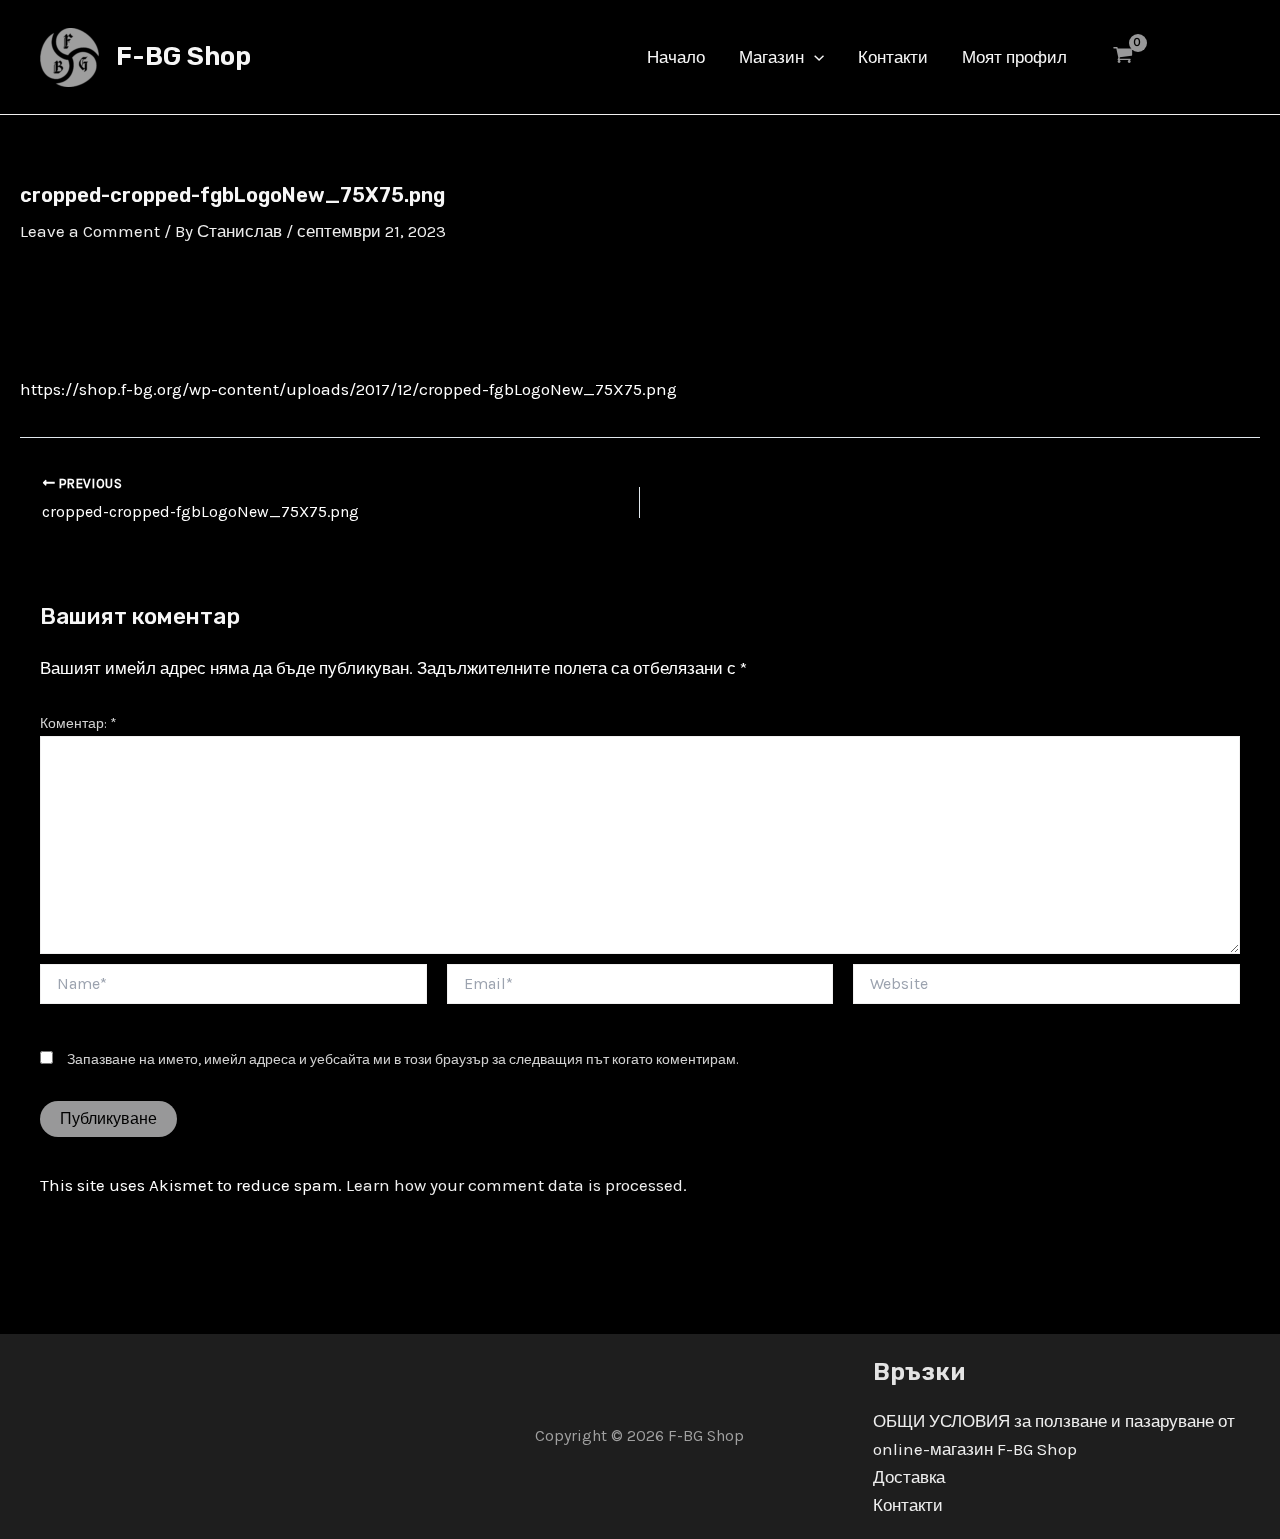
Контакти (908, 1505)
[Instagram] (1231, 59)
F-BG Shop (183, 56)
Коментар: (78, 723)
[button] (814, 57)
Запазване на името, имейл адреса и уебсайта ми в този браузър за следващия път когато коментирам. (402, 1059)
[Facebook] (1171, 59)
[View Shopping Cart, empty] (1123, 57)
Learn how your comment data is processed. (516, 1185)
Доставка (909, 1477)
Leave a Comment (90, 231)
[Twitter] (1201, 59)
